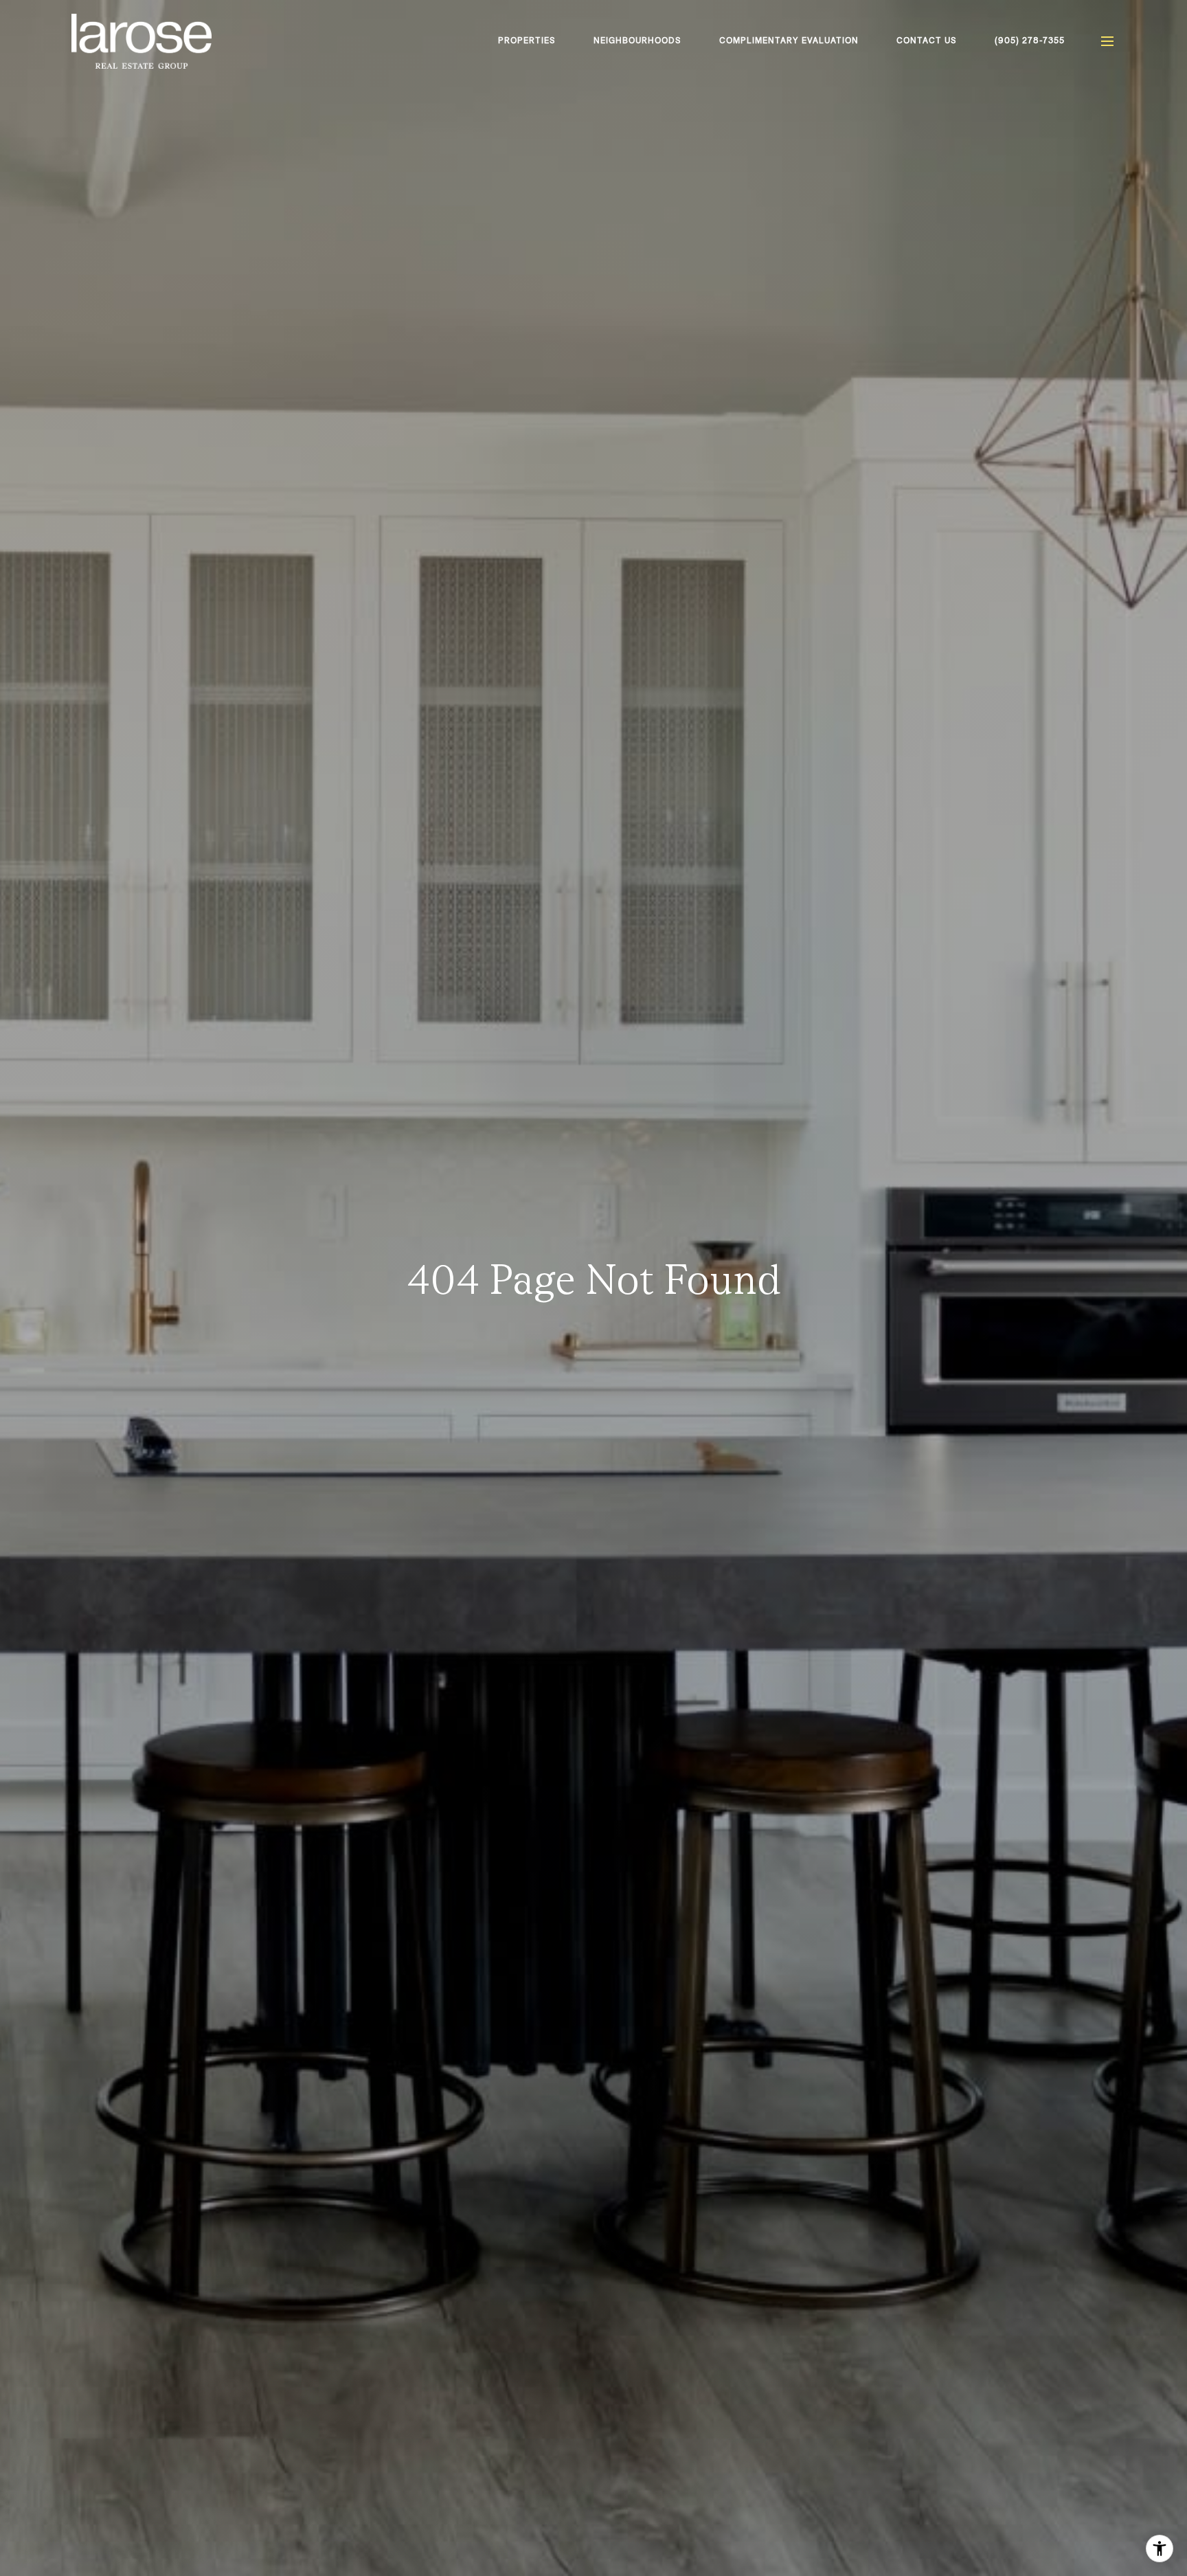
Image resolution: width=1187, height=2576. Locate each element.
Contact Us (927, 41)
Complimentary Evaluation (789, 41)
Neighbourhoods (637, 41)
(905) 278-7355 (1030, 41)
